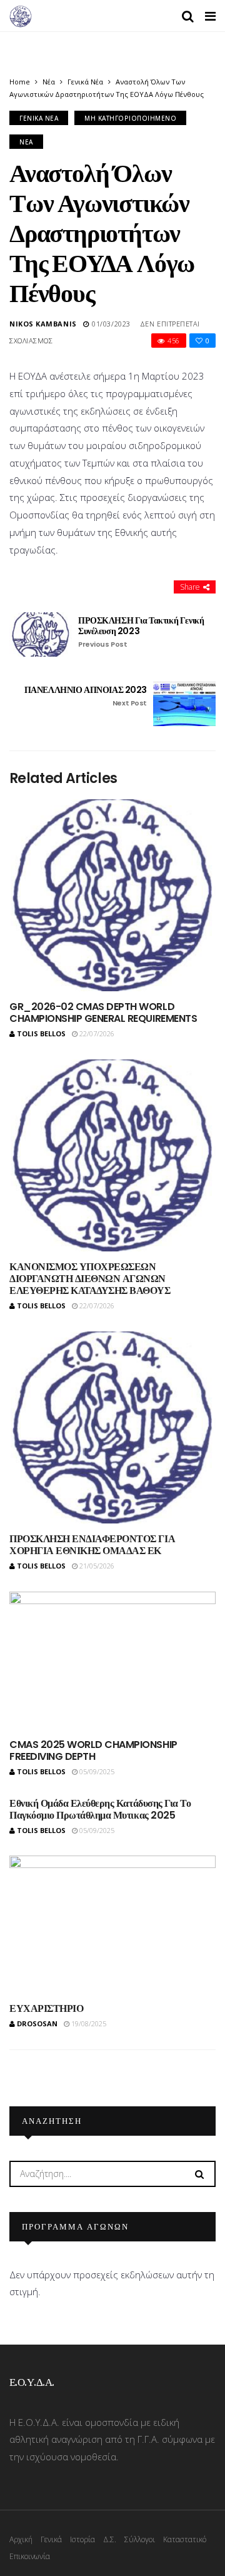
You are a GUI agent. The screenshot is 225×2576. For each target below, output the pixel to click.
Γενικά (51, 2539)
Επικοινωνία (30, 2556)
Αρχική (21, 2539)
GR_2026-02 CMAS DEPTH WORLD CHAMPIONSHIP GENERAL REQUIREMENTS (103, 1013)
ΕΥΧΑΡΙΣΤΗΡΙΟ (46, 2008)
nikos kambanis (43, 324)
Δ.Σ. (110, 2539)
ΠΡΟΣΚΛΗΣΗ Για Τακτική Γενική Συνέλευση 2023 (141, 632)
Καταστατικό (185, 2539)
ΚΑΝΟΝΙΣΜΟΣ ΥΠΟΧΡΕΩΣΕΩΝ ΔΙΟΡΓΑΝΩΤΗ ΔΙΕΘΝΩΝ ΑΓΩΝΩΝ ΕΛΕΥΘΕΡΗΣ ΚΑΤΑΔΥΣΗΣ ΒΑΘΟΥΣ (90, 1279)
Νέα (49, 82)
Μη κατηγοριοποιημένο (130, 118)
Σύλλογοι (140, 2539)
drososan (37, 2023)
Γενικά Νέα (85, 82)
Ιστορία (82, 2539)
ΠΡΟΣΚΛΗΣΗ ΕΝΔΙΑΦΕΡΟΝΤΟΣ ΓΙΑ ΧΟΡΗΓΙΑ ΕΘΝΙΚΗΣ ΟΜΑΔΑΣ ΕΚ (92, 1545)
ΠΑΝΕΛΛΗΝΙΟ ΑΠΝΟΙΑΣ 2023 (86, 696)
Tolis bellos (41, 1033)
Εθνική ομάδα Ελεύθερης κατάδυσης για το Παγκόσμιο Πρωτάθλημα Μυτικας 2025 (100, 1809)
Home (20, 82)
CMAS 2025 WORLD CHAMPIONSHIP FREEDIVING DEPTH (93, 1750)
